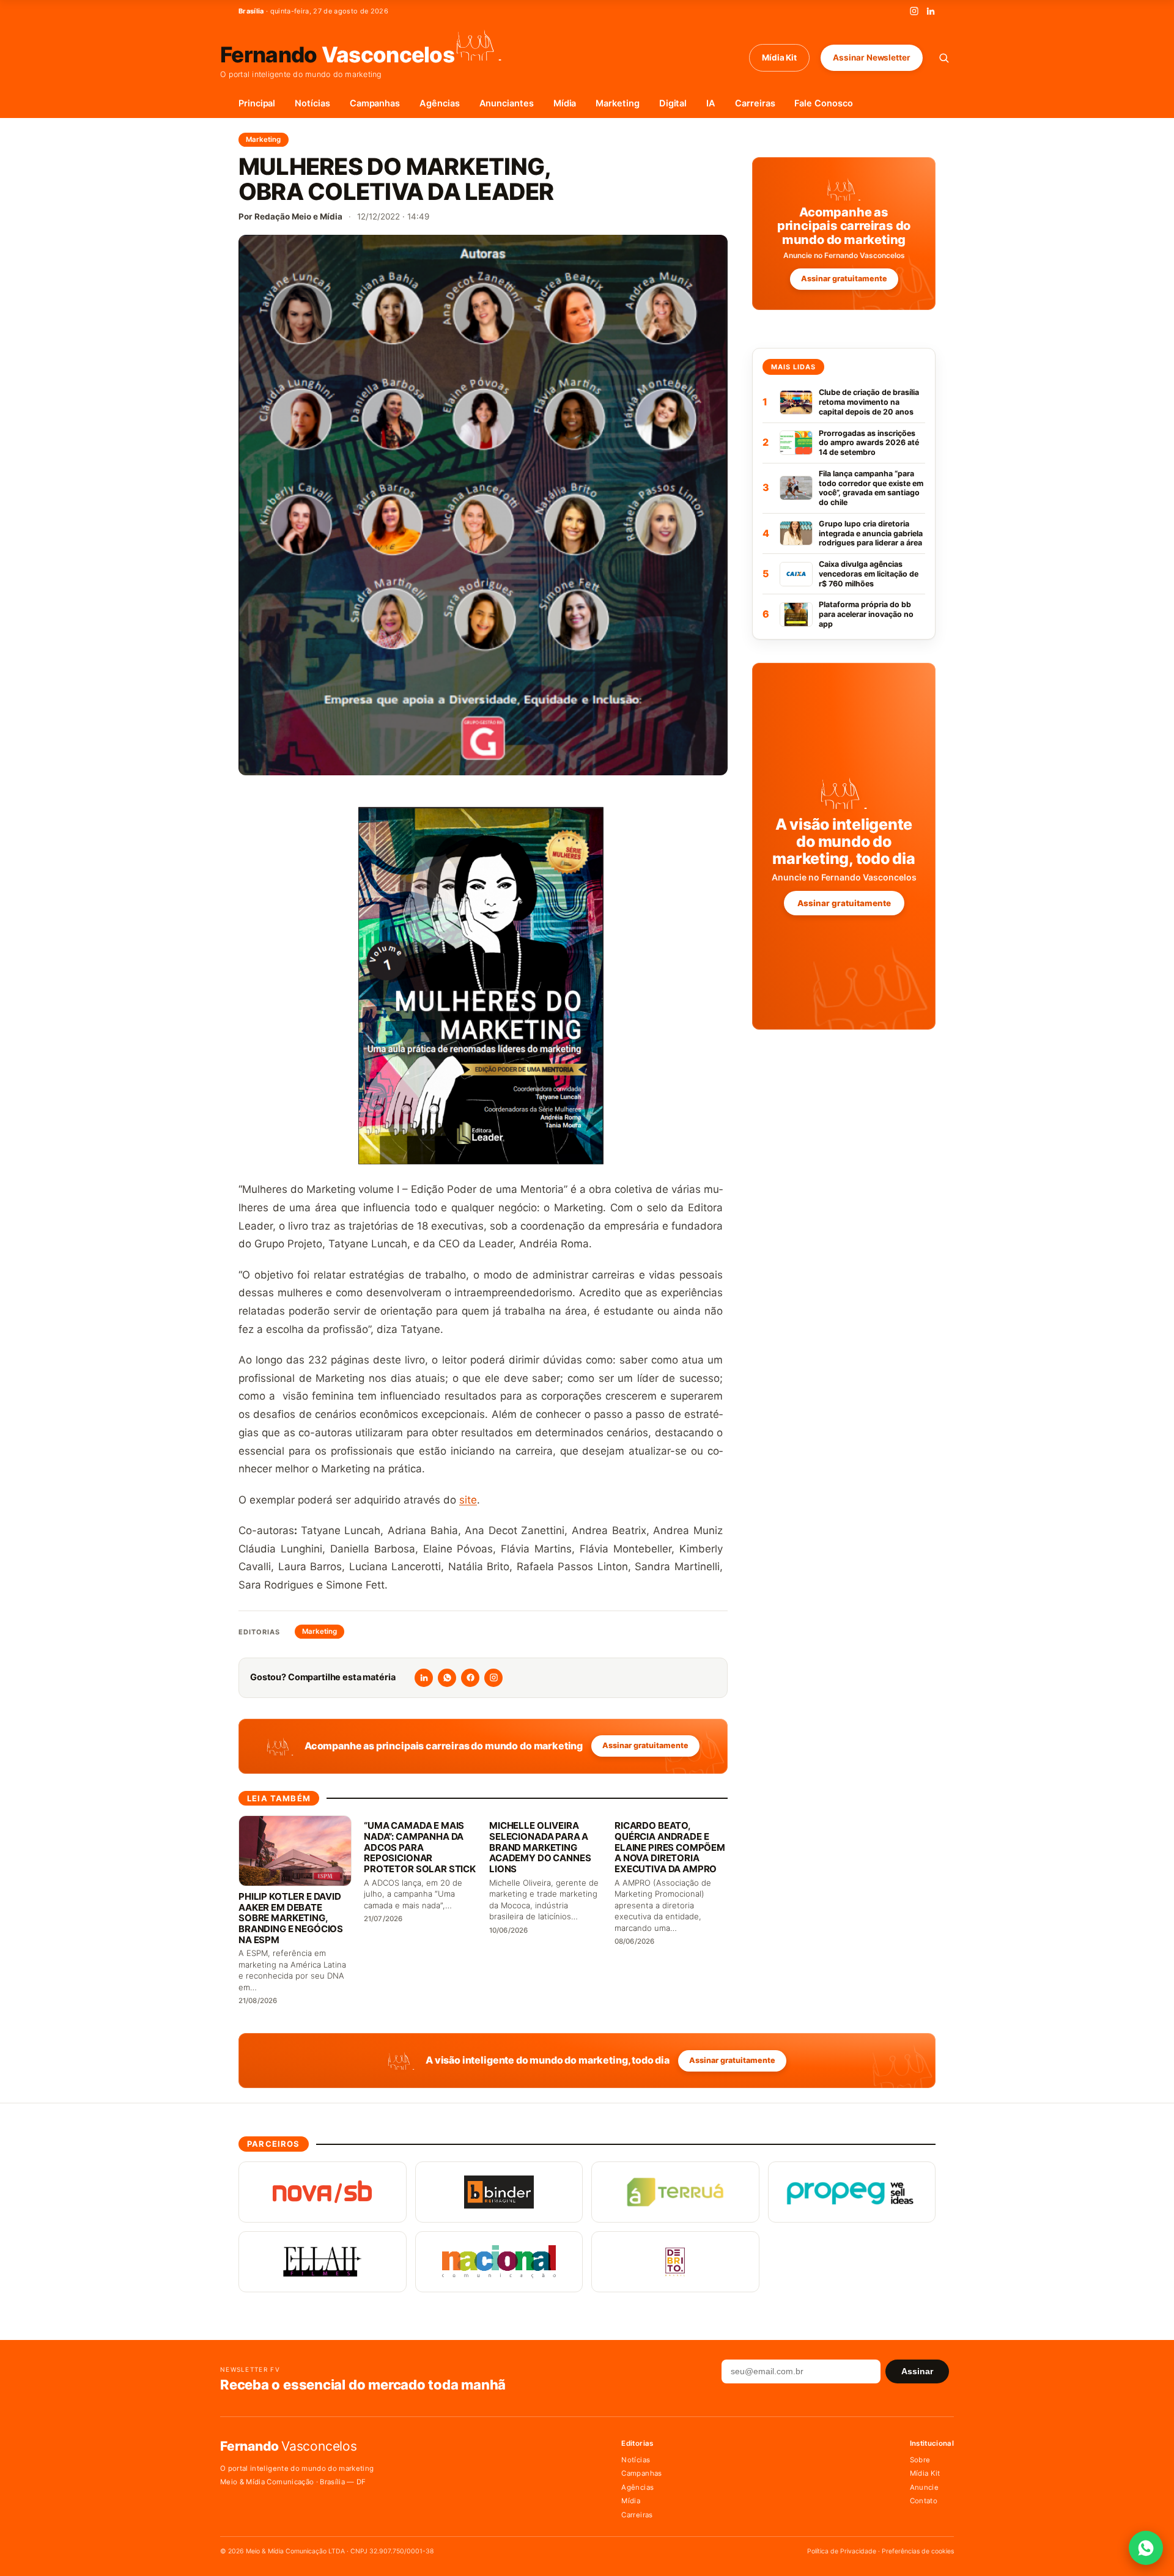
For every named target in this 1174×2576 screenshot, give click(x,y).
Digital (673, 103)
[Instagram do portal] (493, 1678)
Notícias (312, 103)
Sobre (920, 2460)
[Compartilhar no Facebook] (470, 1678)
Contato (924, 2501)
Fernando (337, 54)
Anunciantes (507, 103)
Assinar (917, 2371)
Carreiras (755, 103)
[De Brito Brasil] (675, 2262)
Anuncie (924, 2487)
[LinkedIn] (931, 11)
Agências (439, 103)
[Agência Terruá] (675, 2192)
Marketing (617, 103)
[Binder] (499, 2192)
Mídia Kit (779, 57)
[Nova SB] (323, 2192)
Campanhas (375, 103)
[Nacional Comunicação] (499, 2262)
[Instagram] (914, 11)
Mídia (565, 103)
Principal (257, 103)
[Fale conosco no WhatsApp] (1146, 2548)
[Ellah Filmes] (323, 2262)
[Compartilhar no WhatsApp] (447, 1678)
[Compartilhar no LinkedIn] (424, 1678)
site (468, 1500)
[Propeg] (852, 2192)
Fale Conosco (823, 103)
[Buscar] (944, 58)
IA (711, 103)
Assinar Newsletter (872, 57)
